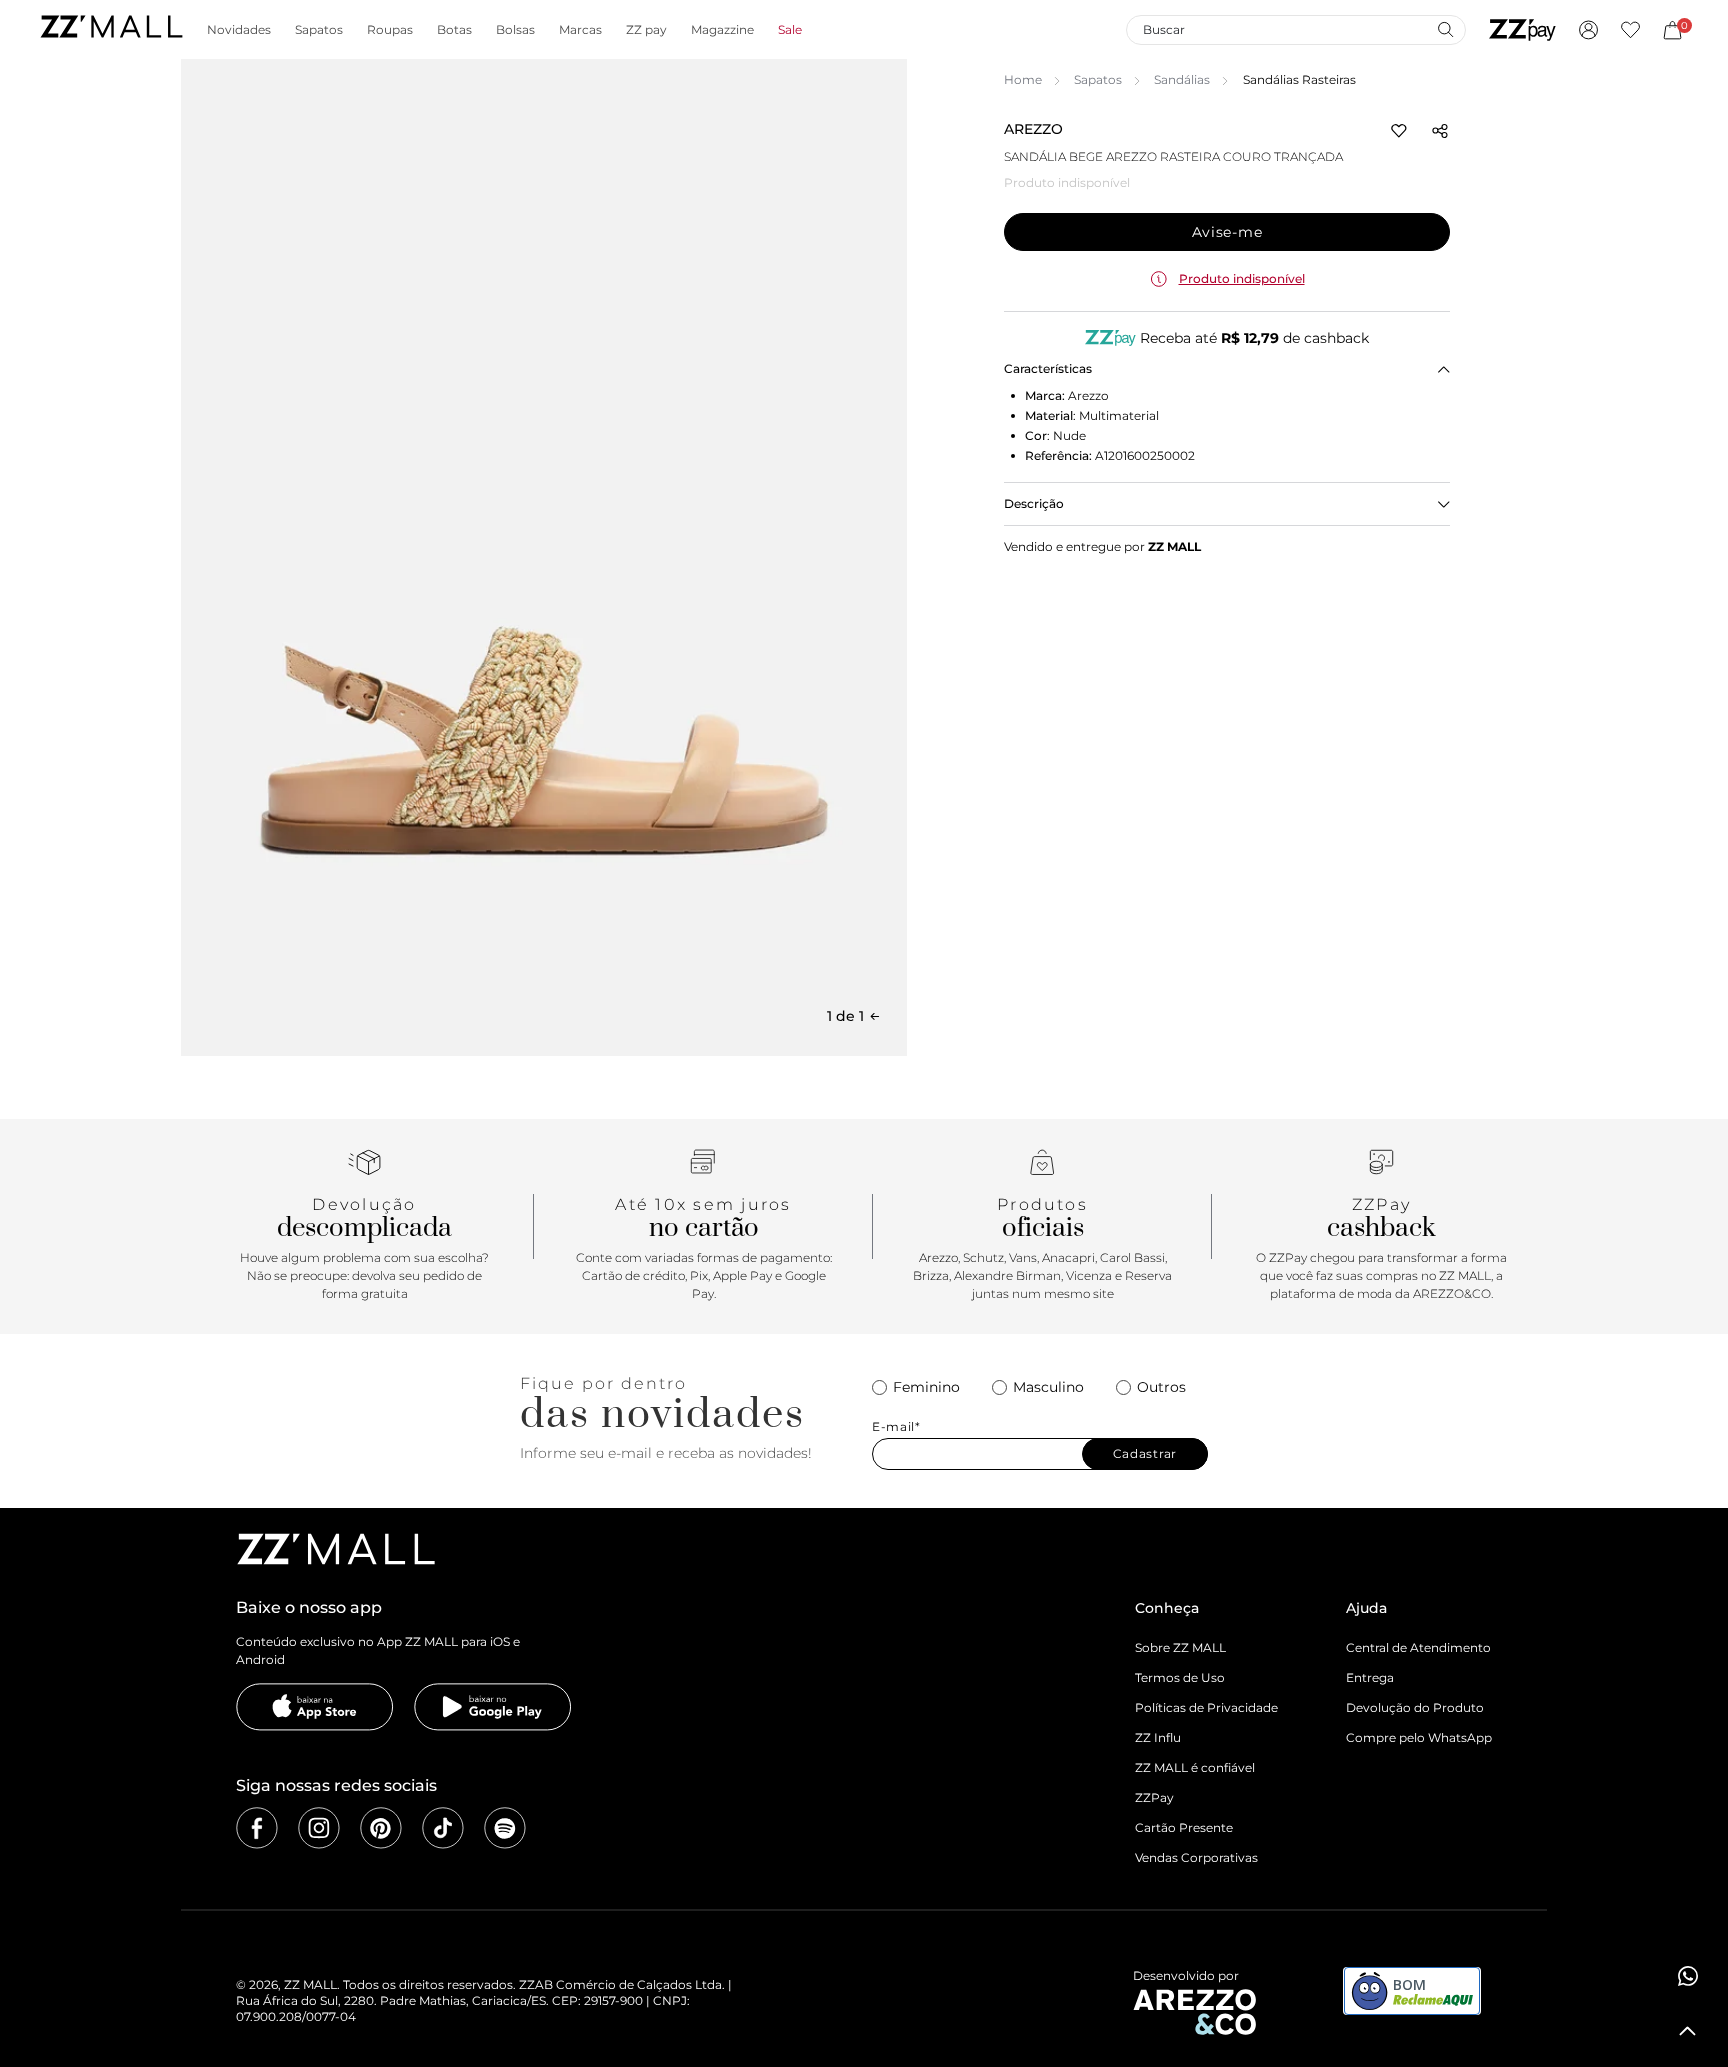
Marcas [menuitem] (580, 30)
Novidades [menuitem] (239, 30)
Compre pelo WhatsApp (1419, 1737)
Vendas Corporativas (1196, 1857)
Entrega (1370, 1677)
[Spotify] (505, 1828)
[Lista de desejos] (1630, 30)
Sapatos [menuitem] (319, 30)
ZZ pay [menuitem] (646, 30)
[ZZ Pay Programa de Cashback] (1522, 30)
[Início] (111, 29)
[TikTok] (443, 1828)
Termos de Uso (1180, 1677)
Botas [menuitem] (454, 30)
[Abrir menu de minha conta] (1588, 30)
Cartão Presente (1184, 1827)
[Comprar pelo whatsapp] (1688, 1976)
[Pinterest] (381, 1828)
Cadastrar (1145, 1453)
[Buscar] (1445, 29)
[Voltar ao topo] (1688, 2031)
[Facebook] (257, 1828)
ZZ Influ (1158, 1737)
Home (1023, 79)
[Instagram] (319, 1828)
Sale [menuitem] (790, 30)
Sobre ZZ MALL (1180, 1647)
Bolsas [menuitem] (515, 30)
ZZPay (1154, 1797)
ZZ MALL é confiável (1195, 1767)
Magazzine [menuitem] (722, 30)
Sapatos (1098, 79)
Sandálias (1182, 79)
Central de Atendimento (1418, 1647)
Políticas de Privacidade (1206, 1707)
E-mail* (896, 1427)
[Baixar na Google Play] (493, 1707)
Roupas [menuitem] (390, 30)
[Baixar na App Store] (315, 1707)
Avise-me (1227, 232)
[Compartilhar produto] (1440, 131)
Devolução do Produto (1415, 1707)
